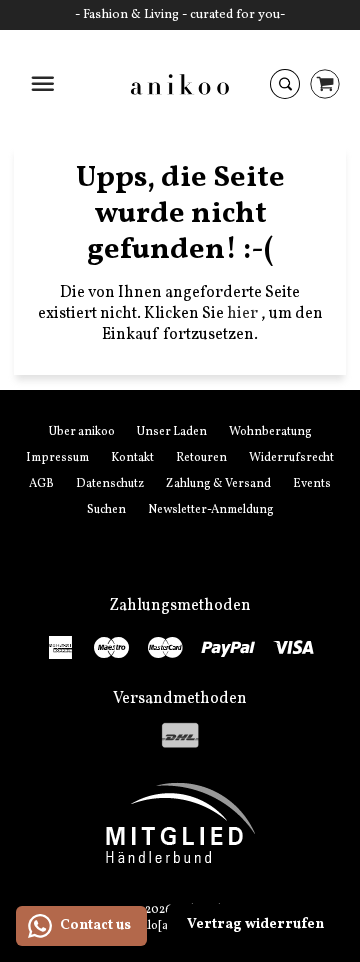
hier (244, 314)
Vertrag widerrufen (255, 924)
